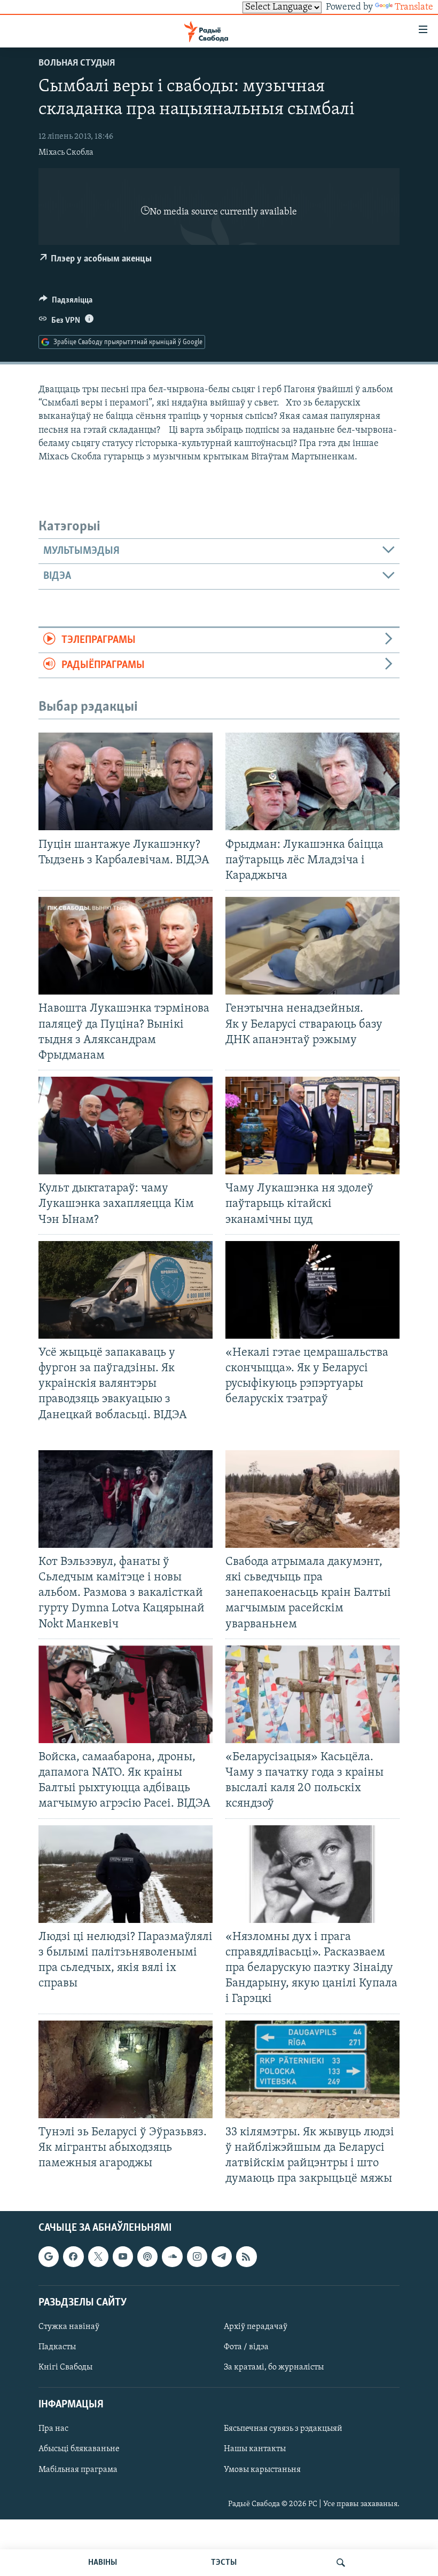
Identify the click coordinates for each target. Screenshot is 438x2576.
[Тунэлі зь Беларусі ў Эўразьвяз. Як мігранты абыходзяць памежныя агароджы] (126, 2069)
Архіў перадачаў (256, 2327)
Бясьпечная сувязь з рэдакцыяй (283, 2429)
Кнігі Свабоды (65, 2367)
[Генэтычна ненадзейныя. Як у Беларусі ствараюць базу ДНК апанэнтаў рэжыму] (312, 946)
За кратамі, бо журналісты (274, 2367)
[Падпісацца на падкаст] (147, 2257)
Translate (414, 7)
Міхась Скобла (66, 153)
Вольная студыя (77, 63)
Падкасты (57, 2347)
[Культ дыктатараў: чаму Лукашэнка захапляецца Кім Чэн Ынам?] (126, 1126)
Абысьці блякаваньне (79, 2450)
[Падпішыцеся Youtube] (123, 2257)
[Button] (66, 303)
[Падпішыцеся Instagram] (197, 2257)
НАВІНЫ (103, 2563)
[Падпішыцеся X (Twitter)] (98, 2257)
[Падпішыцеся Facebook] (73, 2257)
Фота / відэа (246, 2347)
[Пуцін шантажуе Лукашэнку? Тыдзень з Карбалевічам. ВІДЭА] (126, 781)
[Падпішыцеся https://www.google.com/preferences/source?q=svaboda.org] (49, 2257)
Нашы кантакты (255, 2450)
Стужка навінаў (69, 2327)
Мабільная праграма (78, 2470)
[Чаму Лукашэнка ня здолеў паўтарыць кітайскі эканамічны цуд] (312, 1126)
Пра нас (53, 2429)
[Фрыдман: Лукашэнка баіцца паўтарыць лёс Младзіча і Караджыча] (312, 781)
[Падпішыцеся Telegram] (222, 2257)
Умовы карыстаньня (262, 2470)
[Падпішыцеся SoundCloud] (172, 2257)
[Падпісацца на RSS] (246, 2257)
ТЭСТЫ (224, 2563)
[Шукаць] (341, 2563)
